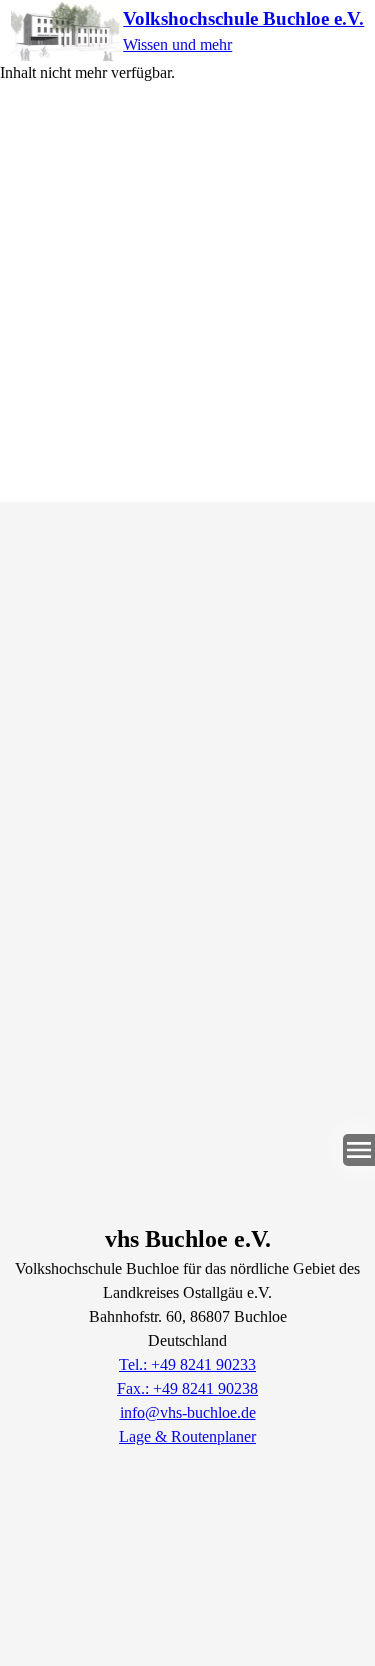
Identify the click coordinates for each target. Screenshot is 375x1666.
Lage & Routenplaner (187, 1436)
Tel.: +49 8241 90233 (187, 1364)
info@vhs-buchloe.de (188, 1412)
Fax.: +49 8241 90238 (187, 1388)
